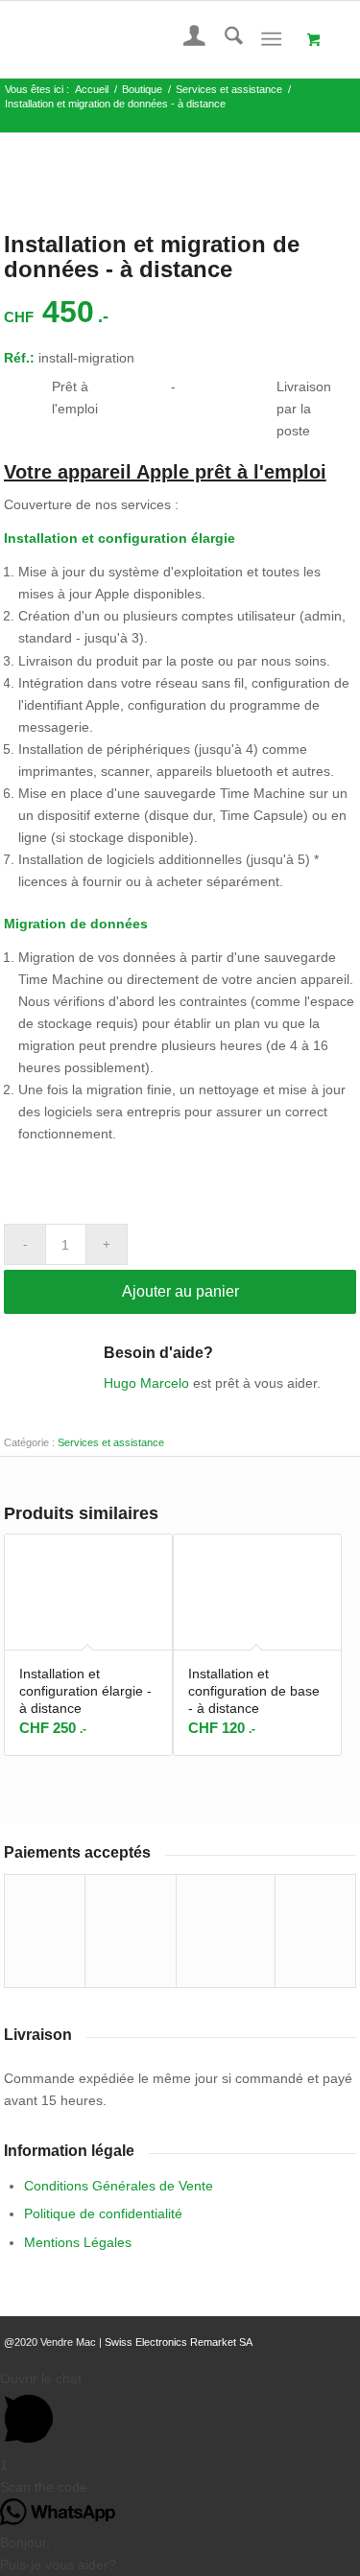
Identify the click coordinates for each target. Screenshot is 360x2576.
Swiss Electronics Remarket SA (179, 2342)
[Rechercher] (224, 39)
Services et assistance (111, 1442)
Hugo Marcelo (146, 1383)
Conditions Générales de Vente (119, 2186)
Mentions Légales (78, 2242)
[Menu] (271, 39)
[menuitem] (185, 39)
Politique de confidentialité (103, 2213)
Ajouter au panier (180, 1291)
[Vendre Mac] (145, 39)
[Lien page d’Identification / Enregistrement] (185, 39)
